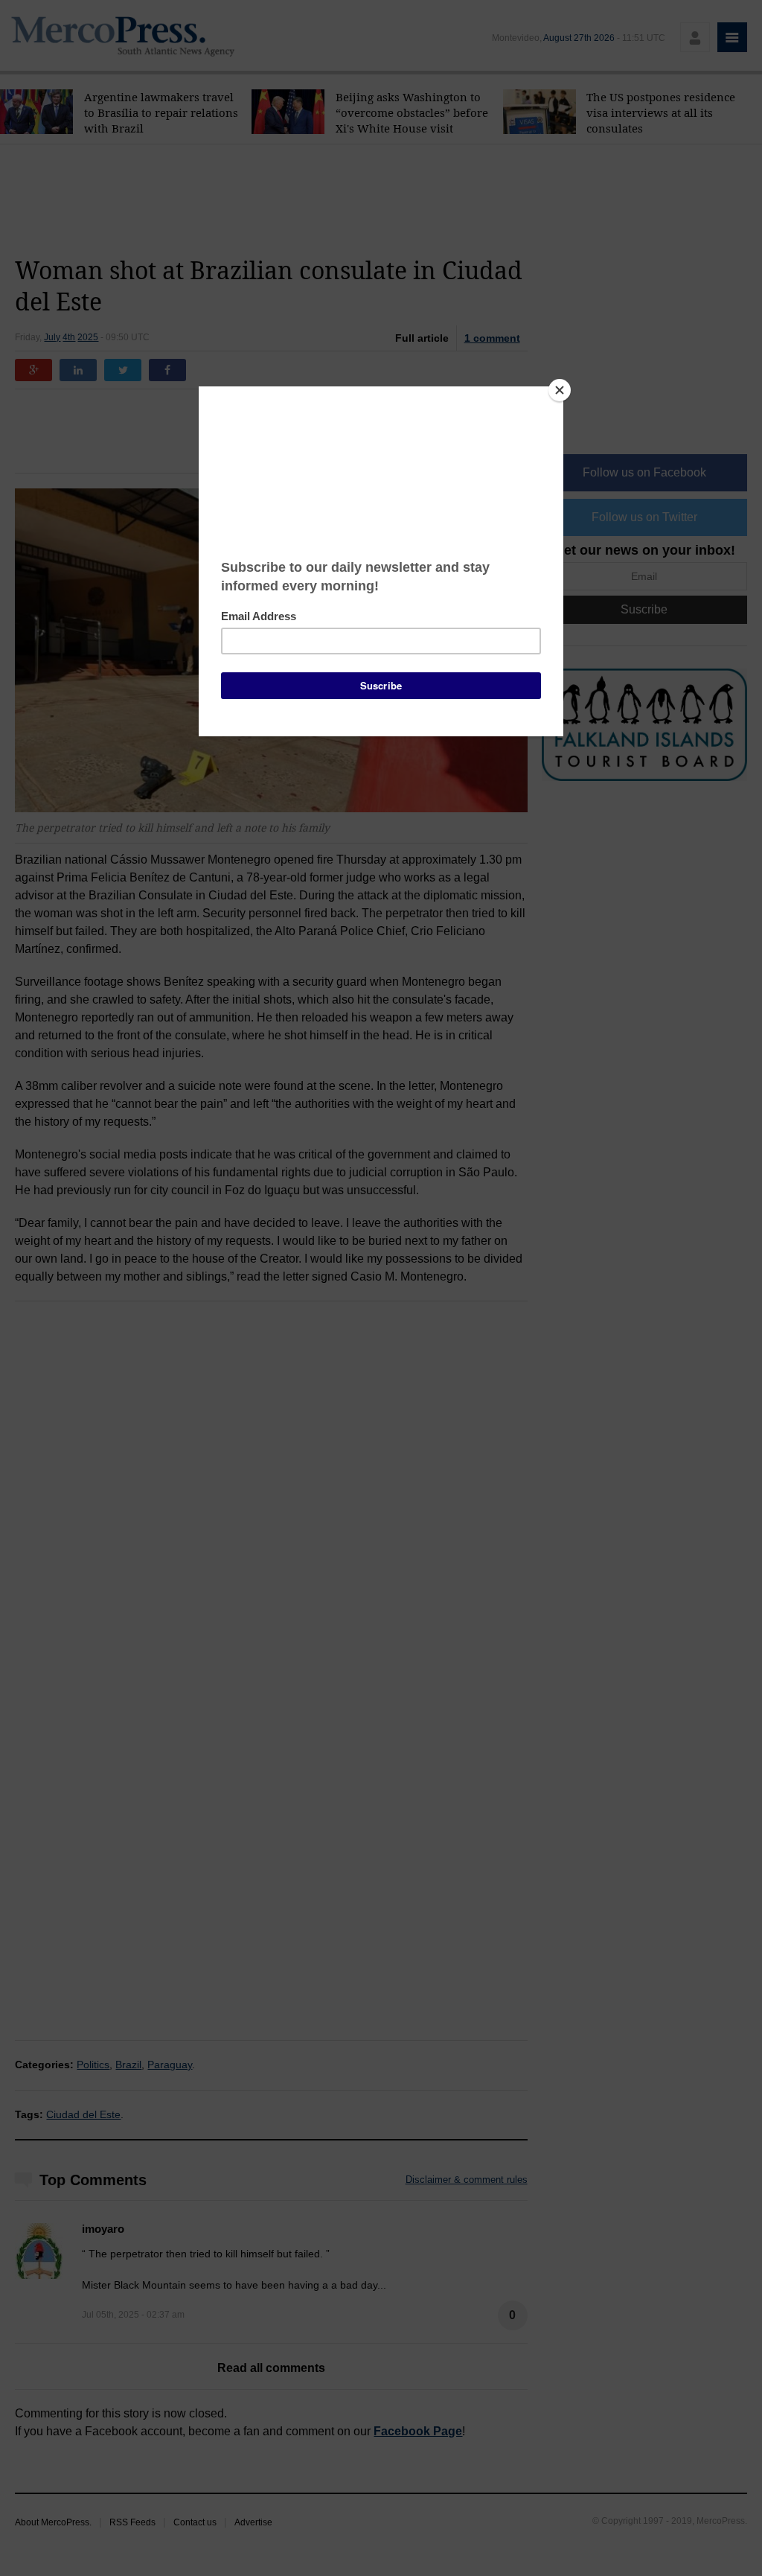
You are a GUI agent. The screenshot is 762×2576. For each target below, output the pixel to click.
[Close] (560, 390)
